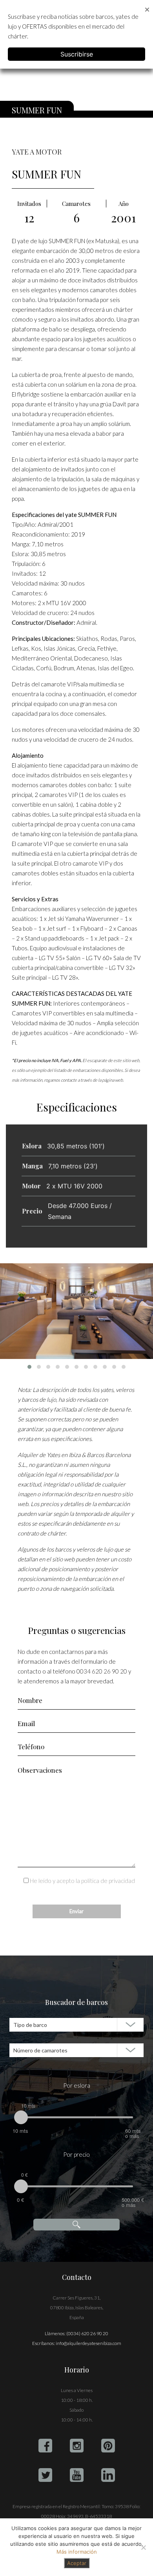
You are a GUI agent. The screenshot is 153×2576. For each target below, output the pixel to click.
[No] (143, 2547)
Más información (77, 2552)
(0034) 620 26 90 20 (87, 2333)
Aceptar (77, 2563)
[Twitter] (45, 2475)
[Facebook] (45, 2446)
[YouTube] (77, 2475)
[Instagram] (77, 2446)
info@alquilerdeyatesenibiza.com (88, 2343)
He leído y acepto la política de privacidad (82, 1881)
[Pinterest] (108, 2446)
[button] (29, 1367)
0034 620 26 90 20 (102, 1671)
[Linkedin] (108, 2475)
